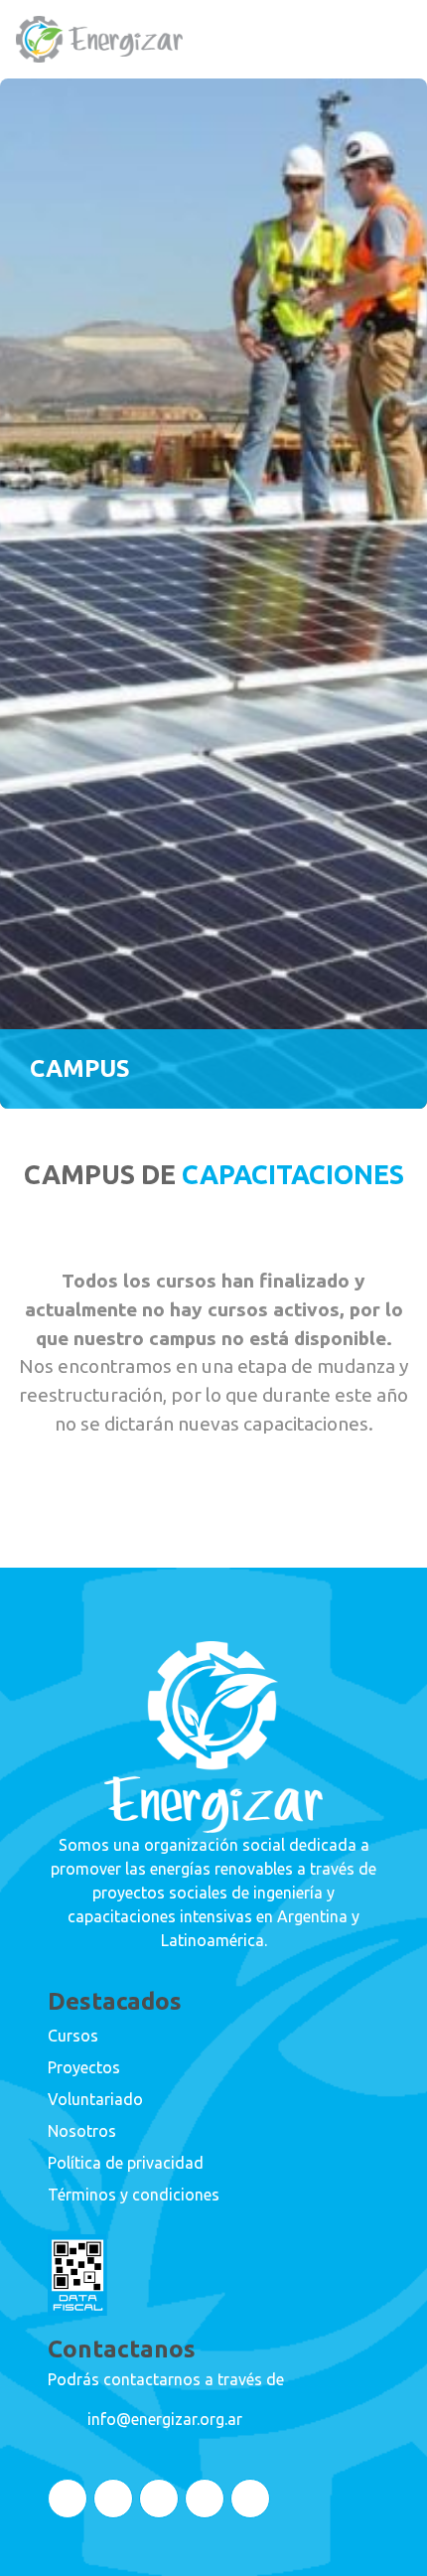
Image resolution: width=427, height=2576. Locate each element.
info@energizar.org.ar (165, 2419)
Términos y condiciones (134, 2195)
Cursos (73, 2036)
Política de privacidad (126, 2163)
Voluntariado (95, 2099)
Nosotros (82, 2131)
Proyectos (84, 2067)
